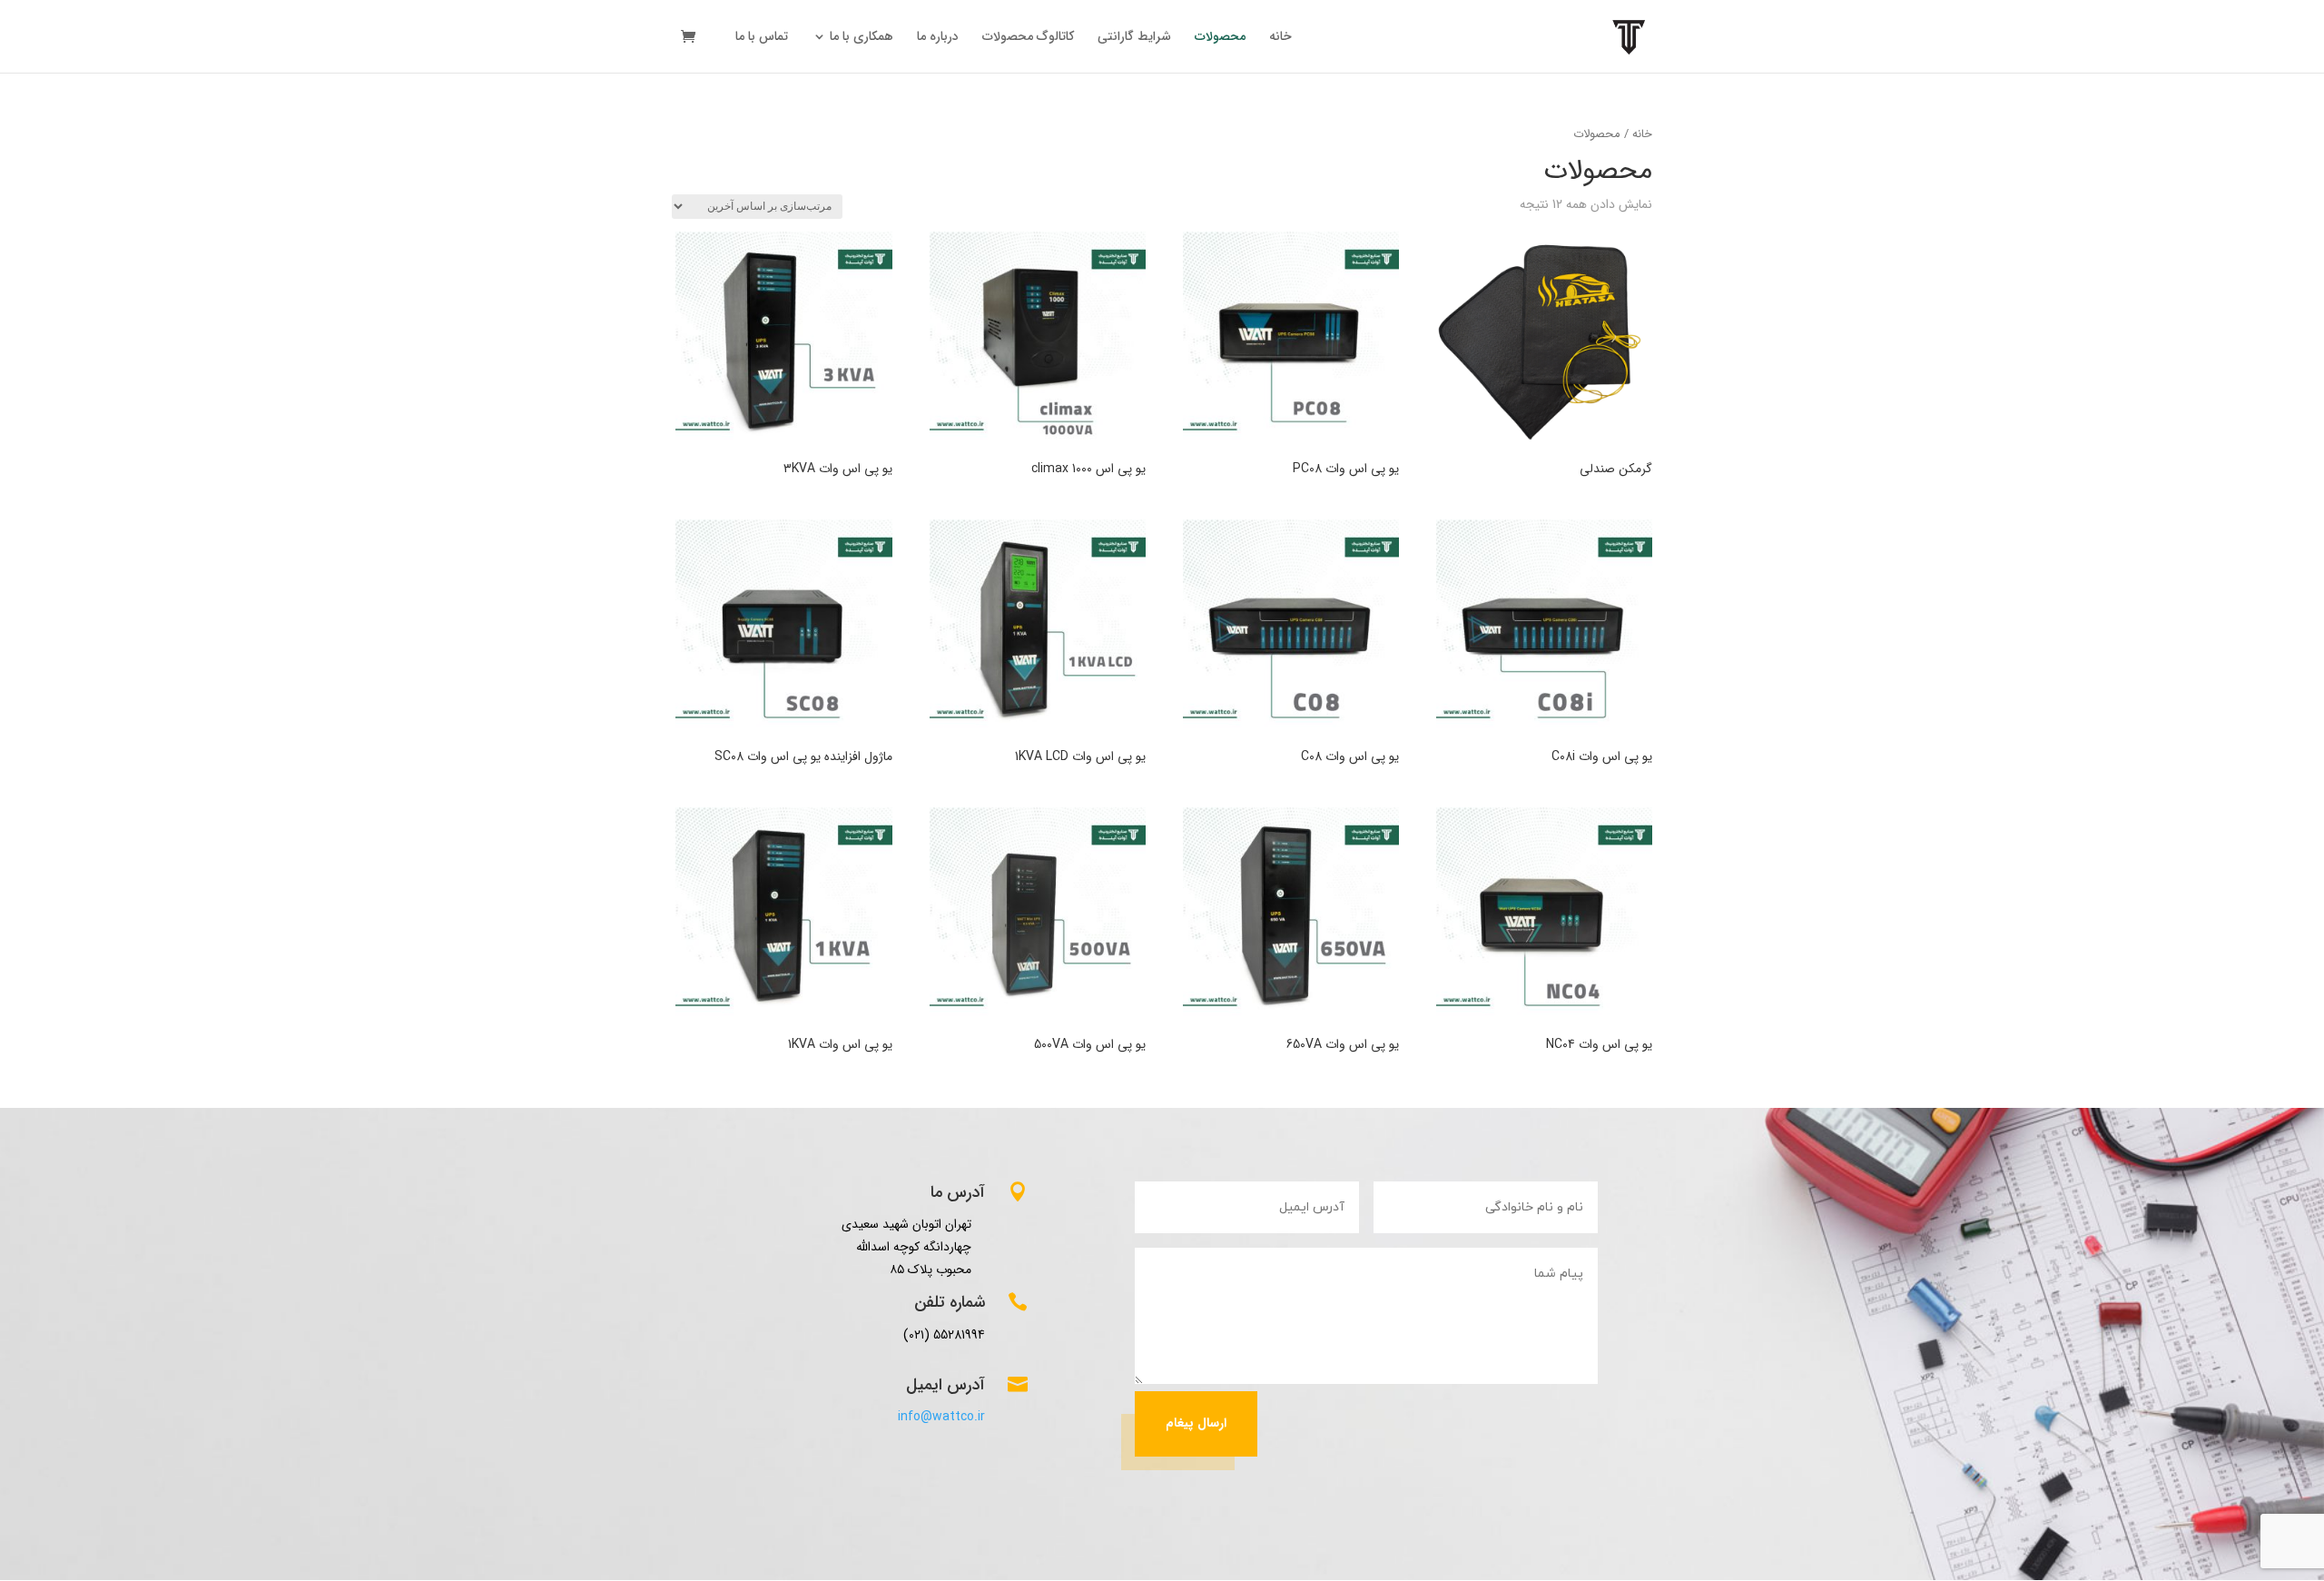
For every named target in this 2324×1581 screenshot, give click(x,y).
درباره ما (938, 38)
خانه (1280, 38)
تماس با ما (762, 38)
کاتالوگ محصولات (1028, 38)
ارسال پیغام (1196, 1423)
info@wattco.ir (941, 1417)
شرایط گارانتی (1134, 38)
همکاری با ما (862, 38)
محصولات (1220, 38)
